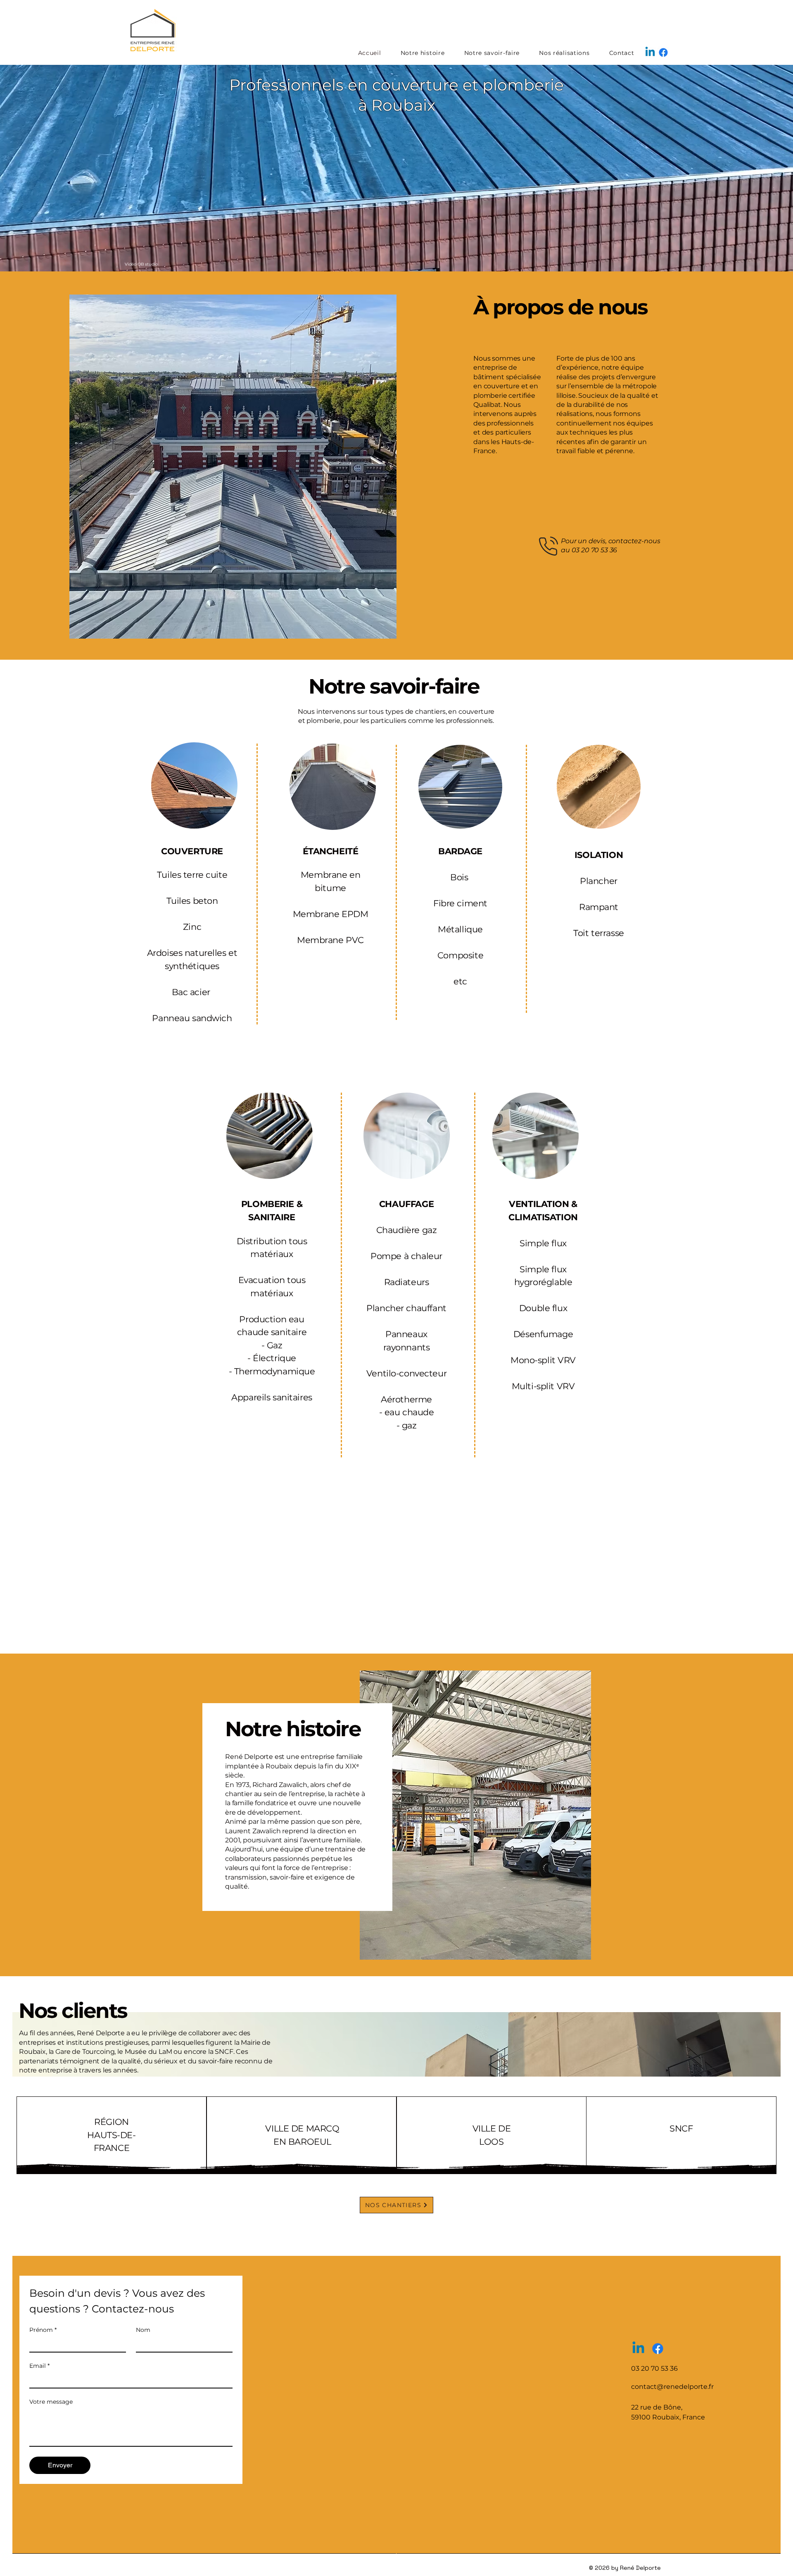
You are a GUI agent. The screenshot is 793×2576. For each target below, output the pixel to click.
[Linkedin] (650, 52)
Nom (143, 2330)
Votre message (51, 2402)
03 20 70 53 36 (595, 550)
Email (39, 2366)
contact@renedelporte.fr (672, 2387)
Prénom (43, 2330)
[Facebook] (663, 52)
